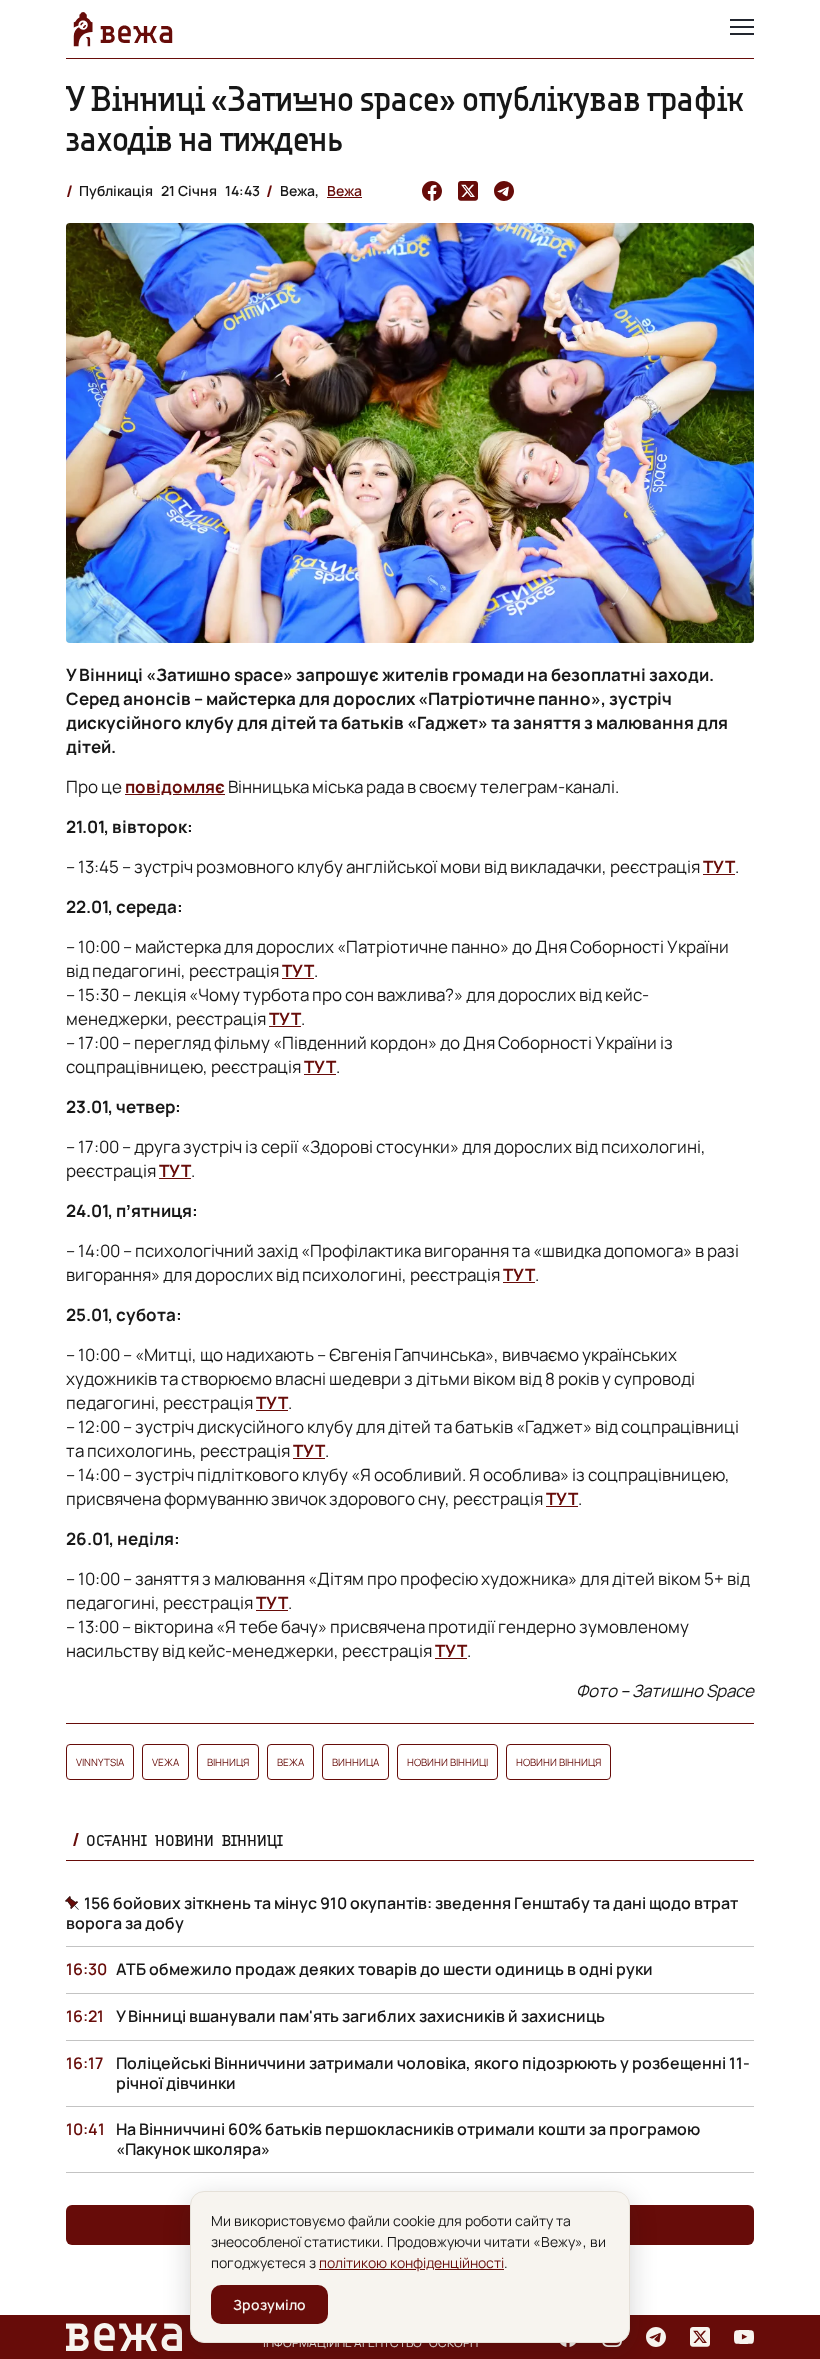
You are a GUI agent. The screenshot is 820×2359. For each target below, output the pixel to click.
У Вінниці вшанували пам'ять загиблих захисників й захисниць (360, 2016)
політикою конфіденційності (411, 2262)
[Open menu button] (742, 29)
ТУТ (719, 866)
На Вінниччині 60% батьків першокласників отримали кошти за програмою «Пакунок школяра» (408, 2139)
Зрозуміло (269, 2304)
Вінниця (228, 1762)
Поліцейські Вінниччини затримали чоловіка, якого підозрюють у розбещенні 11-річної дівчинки (433, 2073)
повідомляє (175, 786)
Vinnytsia (100, 1762)
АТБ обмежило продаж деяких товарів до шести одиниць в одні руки (384, 1969)
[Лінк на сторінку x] (700, 2337)
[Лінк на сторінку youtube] (744, 2337)
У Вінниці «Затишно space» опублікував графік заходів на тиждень (405, 118)
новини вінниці (447, 1762)
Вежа (344, 190)
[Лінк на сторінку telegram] (656, 2337)
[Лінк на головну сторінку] (123, 29)
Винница (355, 1762)
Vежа (165, 1762)
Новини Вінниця (558, 1762)
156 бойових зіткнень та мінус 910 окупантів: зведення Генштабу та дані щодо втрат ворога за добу (402, 1913)
